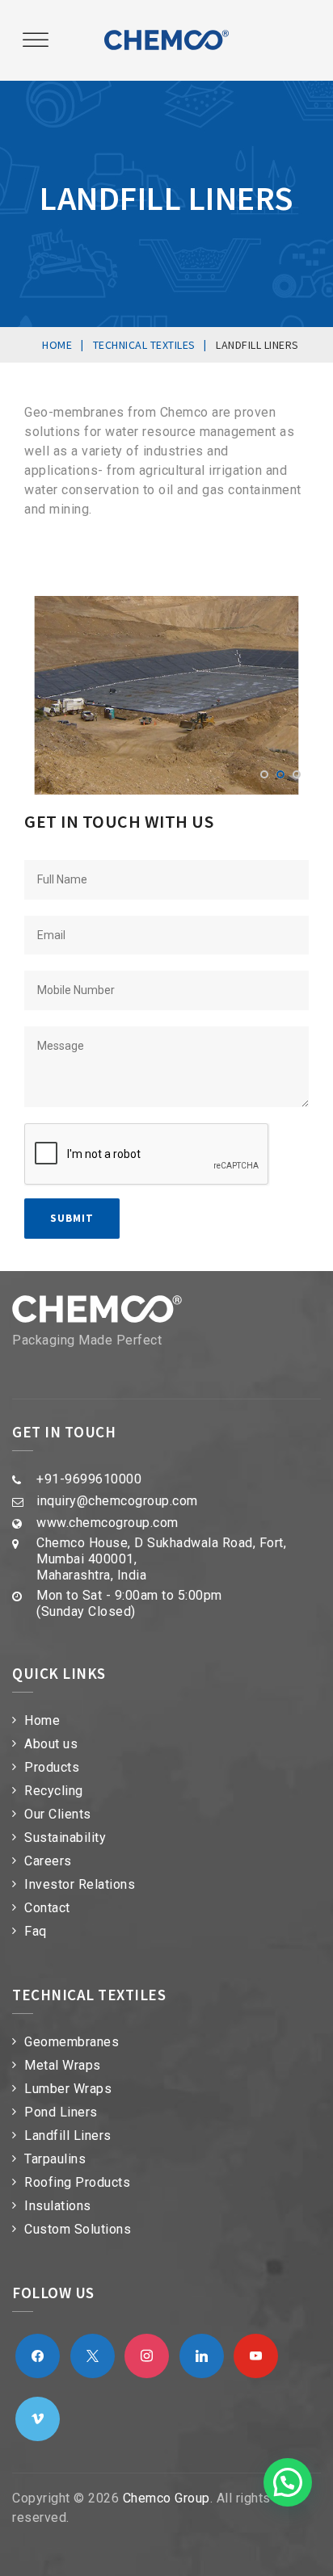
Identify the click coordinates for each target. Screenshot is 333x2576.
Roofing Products (77, 2182)
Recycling (54, 1791)
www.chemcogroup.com (107, 1523)
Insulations (58, 2206)
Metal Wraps (63, 2065)
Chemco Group (166, 2498)
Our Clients (58, 1814)
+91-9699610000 (89, 1479)
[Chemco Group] (166, 40)
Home (42, 1720)
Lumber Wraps (68, 2089)
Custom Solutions (78, 2229)
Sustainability (65, 1838)
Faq (36, 1931)
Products (52, 1767)
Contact (47, 1908)
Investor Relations (80, 1884)
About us (51, 1744)
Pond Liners (61, 2112)
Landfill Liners (68, 2135)
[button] (288, 2482)
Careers (48, 1861)
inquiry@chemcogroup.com (117, 1501)
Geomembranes (72, 2042)
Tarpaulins (55, 2159)
